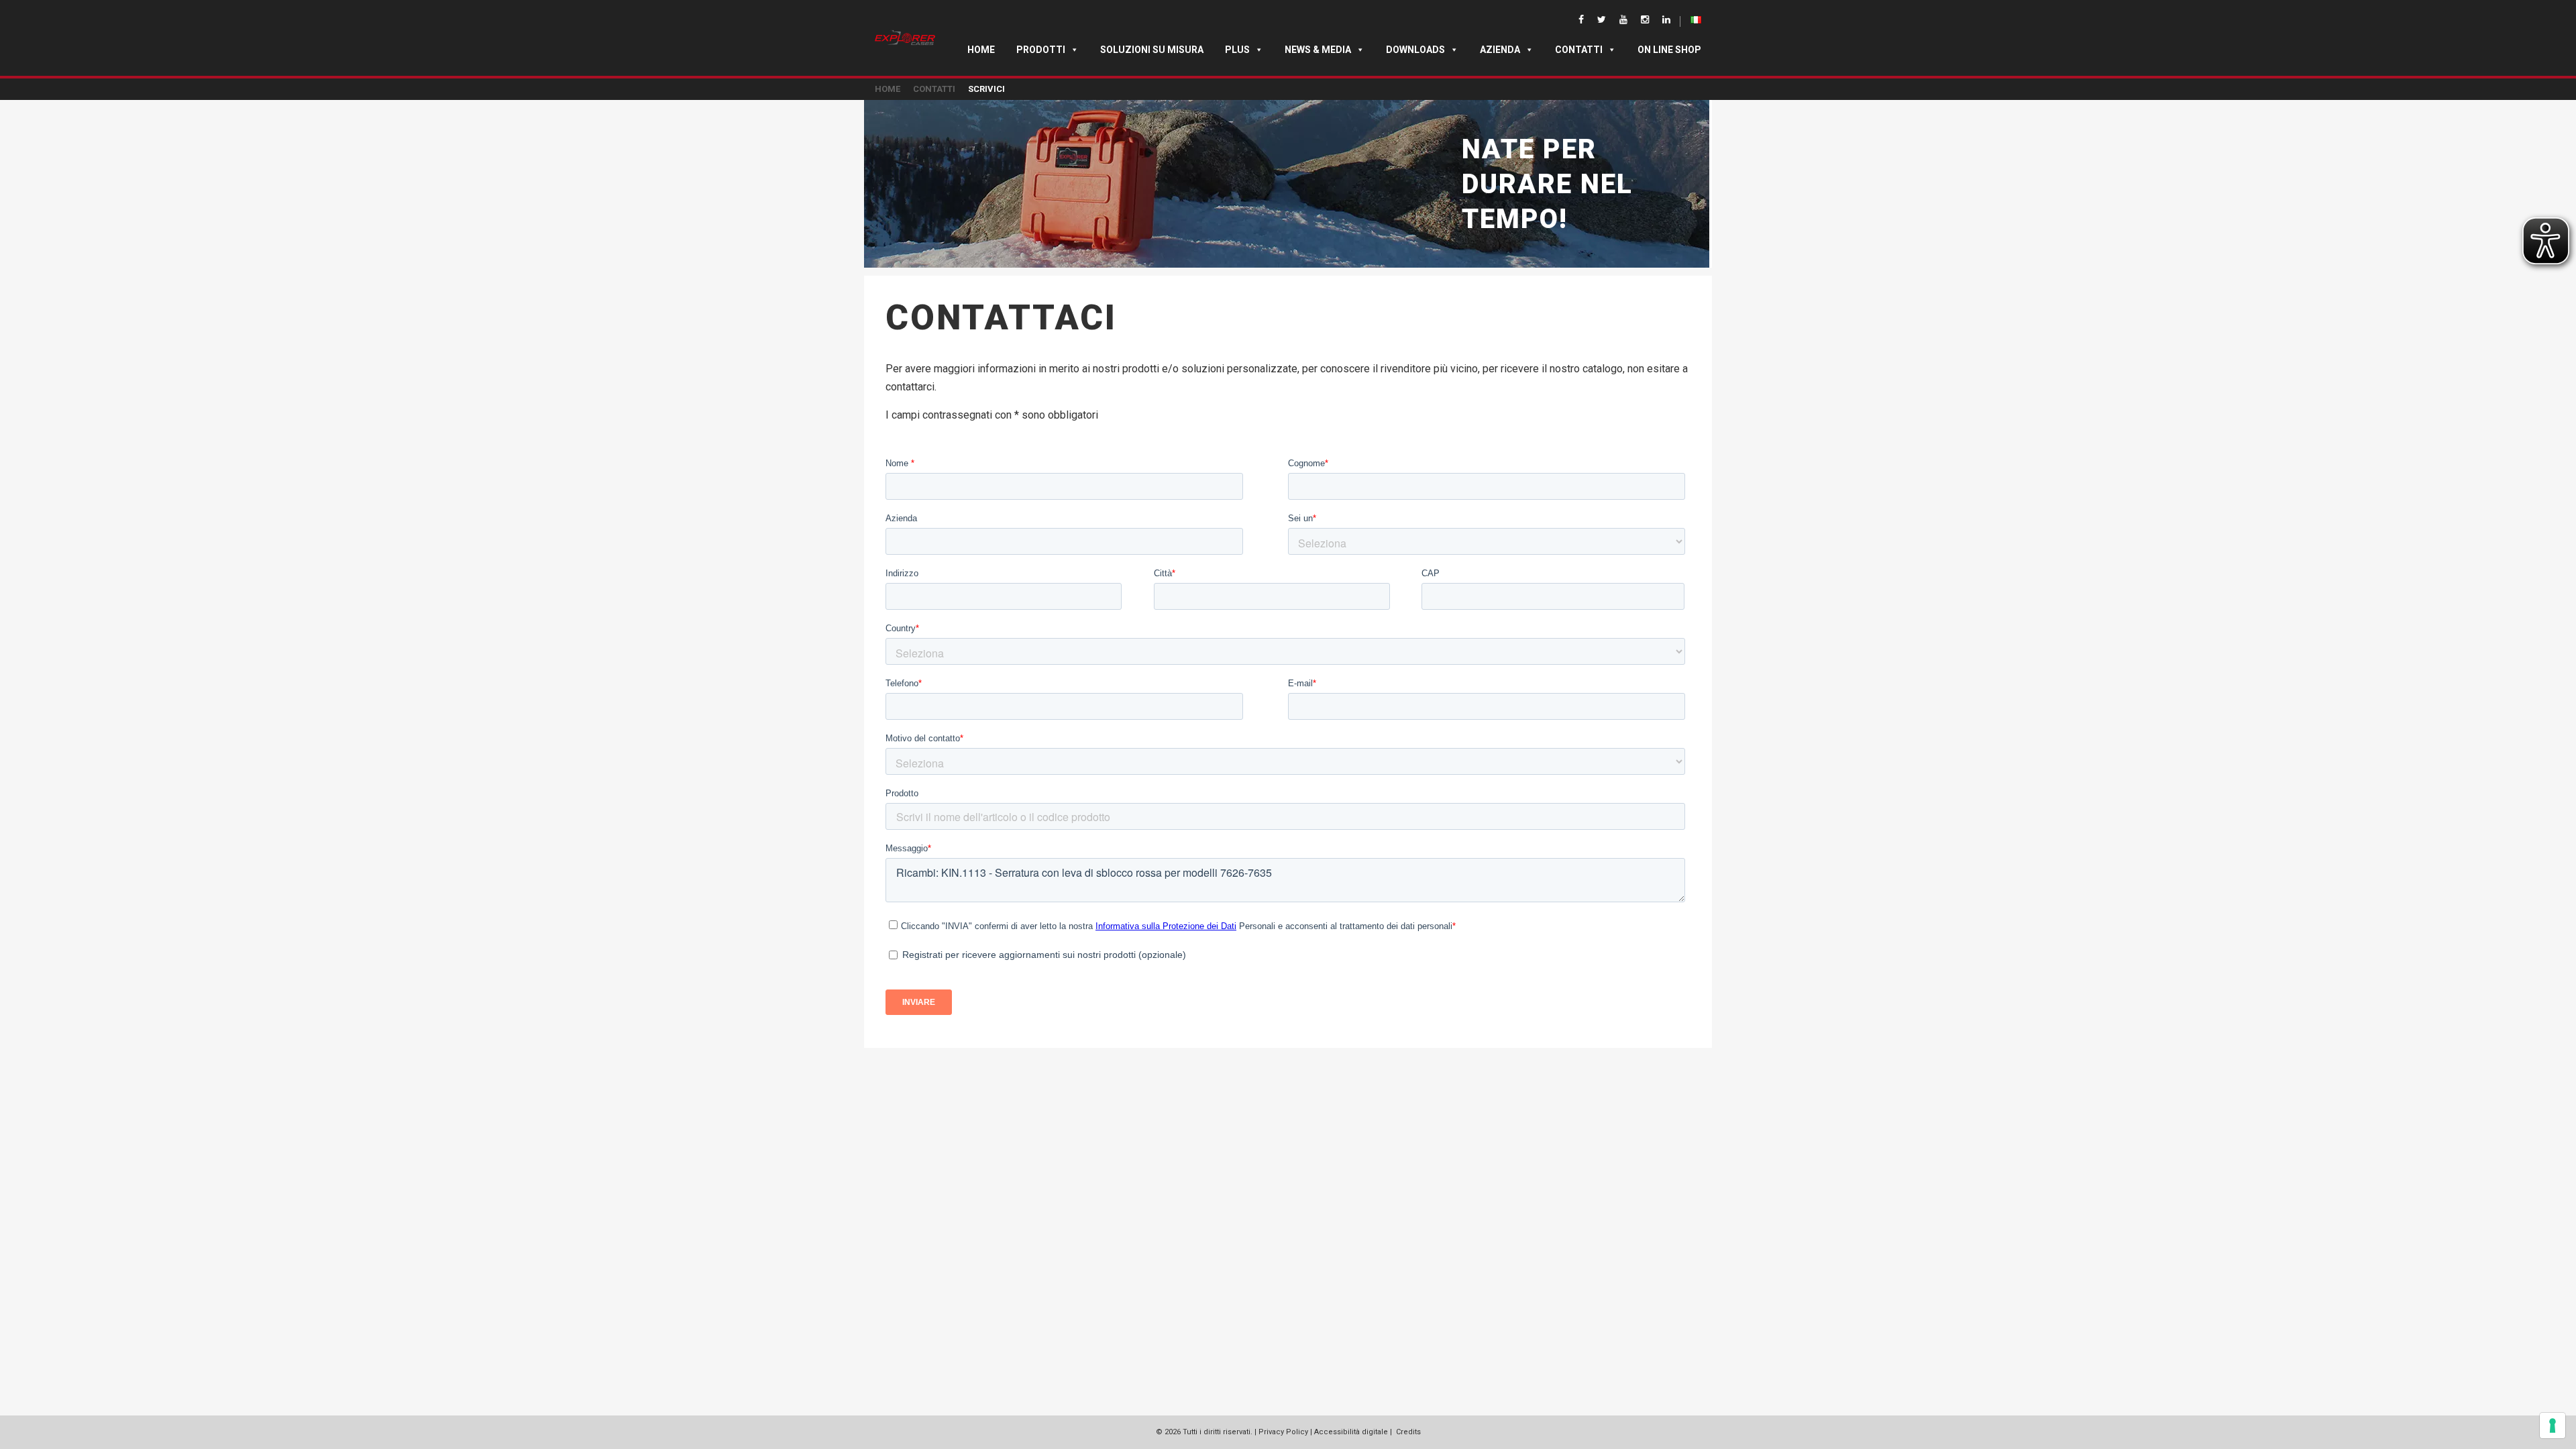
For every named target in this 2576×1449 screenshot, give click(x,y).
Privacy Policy (1283, 1432)
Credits (1408, 1432)
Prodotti (1041, 50)
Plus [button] (1237, 50)
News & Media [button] (1318, 50)
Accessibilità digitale (1351, 1432)
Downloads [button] (1415, 50)
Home (981, 50)
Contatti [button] (1579, 50)
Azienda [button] (1500, 50)
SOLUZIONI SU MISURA (1152, 50)
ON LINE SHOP (1669, 50)
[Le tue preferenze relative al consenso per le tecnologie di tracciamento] (2553, 1426)
